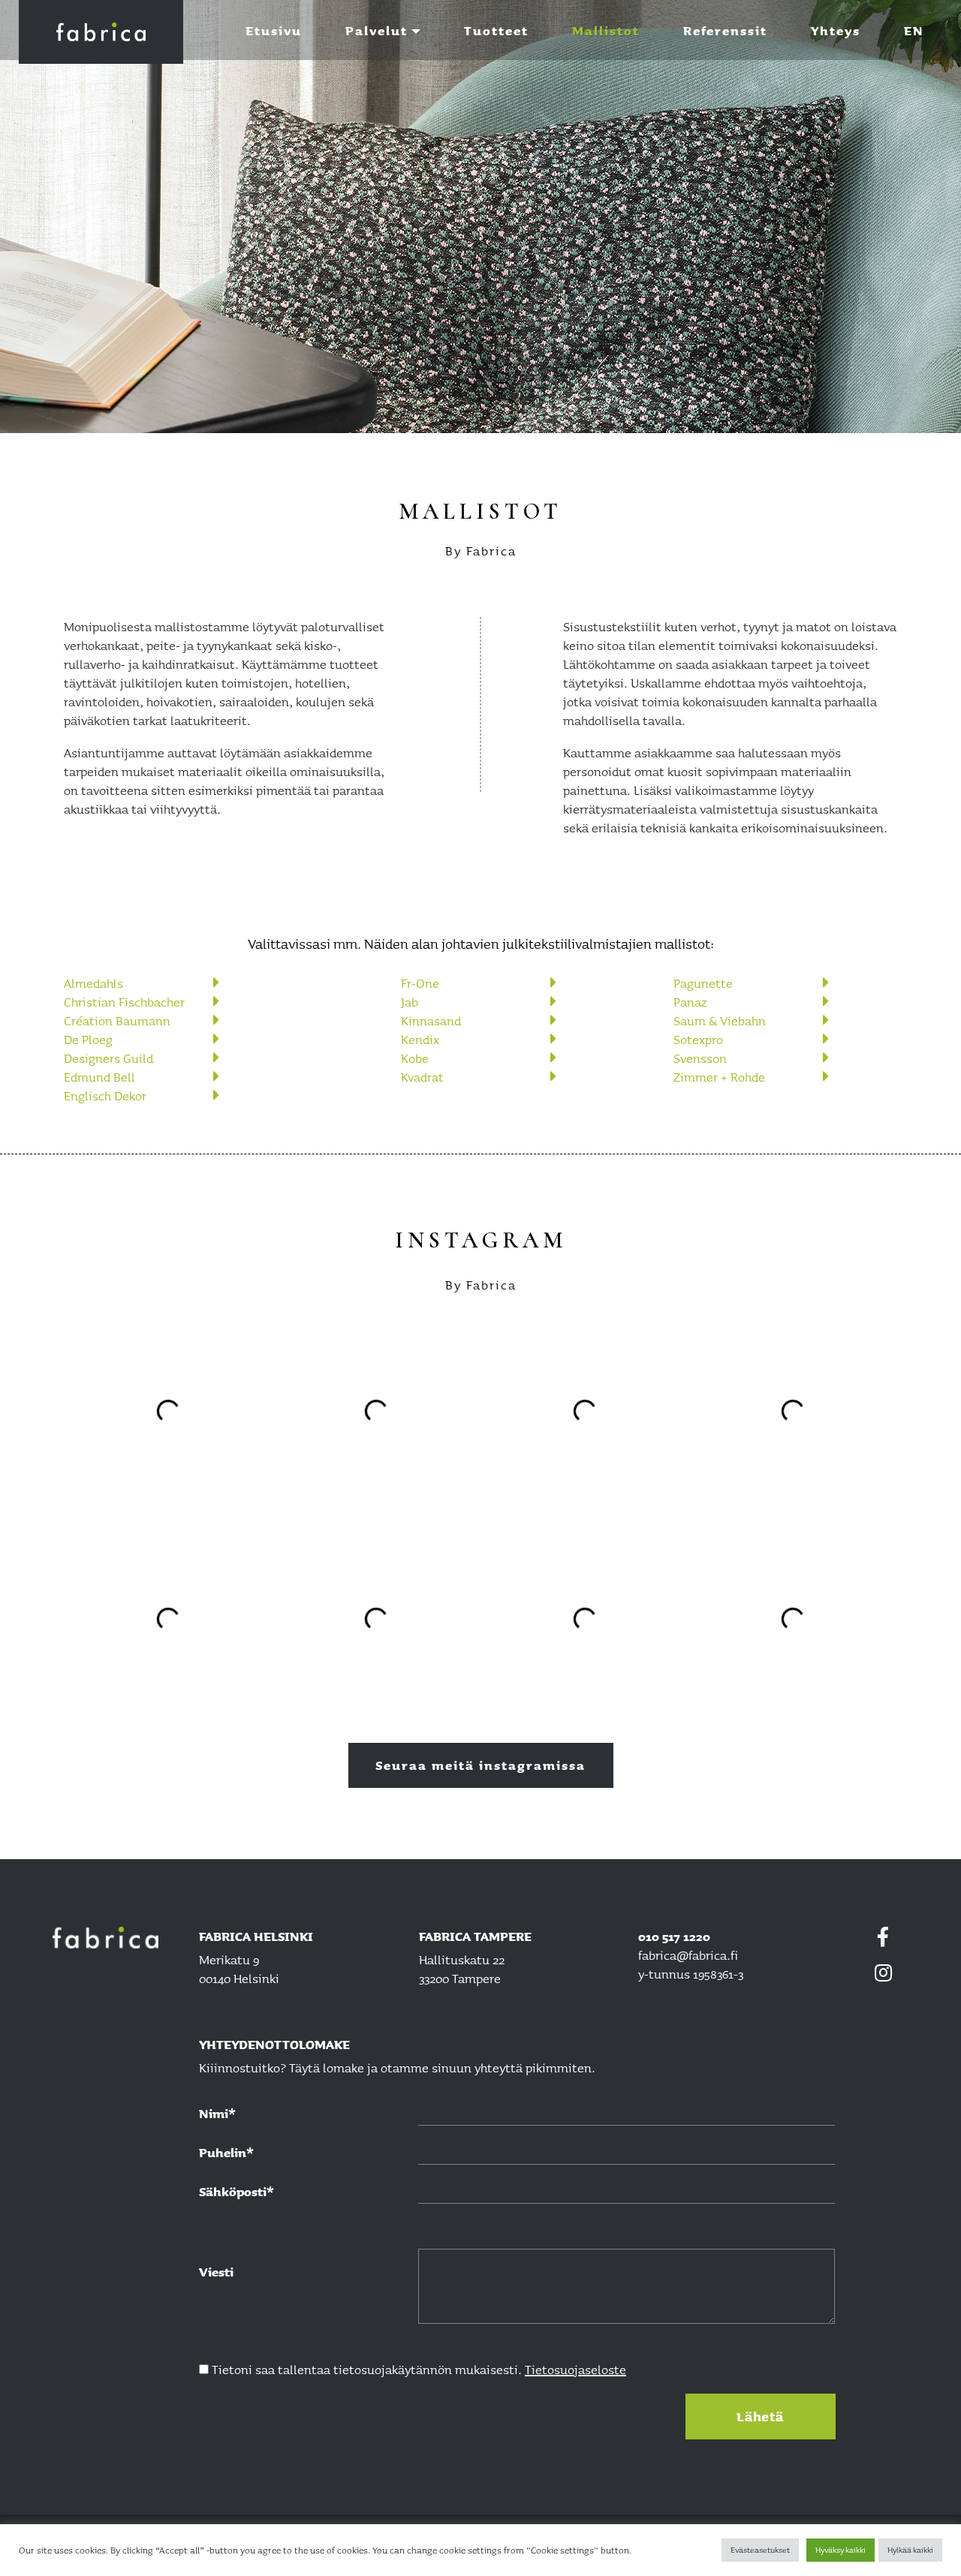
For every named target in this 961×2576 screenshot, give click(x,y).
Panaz (690, 1002)
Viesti (216, 2272)
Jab (410, 1002)
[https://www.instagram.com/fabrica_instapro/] (884, 1973)
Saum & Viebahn (720, 1020)
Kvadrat (422, 1077)
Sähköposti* (236, 2191)
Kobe (415, 1058)
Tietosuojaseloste (575, 2369)
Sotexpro (698, 1039)
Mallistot (606, 30)
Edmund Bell (99, 1077)
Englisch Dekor (105, 1095)
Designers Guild (108, 1058)
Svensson (700, 1058)
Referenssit (725, 30)
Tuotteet (496, 30)
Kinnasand (431, 1020)
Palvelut (377, 30)
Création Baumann (117, 1020)
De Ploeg (88, 1039)
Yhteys (836, 30)
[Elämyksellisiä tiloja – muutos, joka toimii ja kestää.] (101, 32)
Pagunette (703, 983)
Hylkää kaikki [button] (910, 2550)
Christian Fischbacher (124, 1002)
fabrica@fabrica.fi (688, 1955)
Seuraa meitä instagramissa (480, 1765)
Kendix (420, 1039)
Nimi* (217, 2113)
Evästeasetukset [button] (760, 2550)
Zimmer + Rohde (719, 1077)
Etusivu (274, 30)
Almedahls (93, 983)
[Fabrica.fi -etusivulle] (114, 1938)
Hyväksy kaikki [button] (840, 2550)
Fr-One (420, 983)
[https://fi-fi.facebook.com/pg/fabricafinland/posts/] (884, 1941)
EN (914, 30)
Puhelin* (226, 2152)
